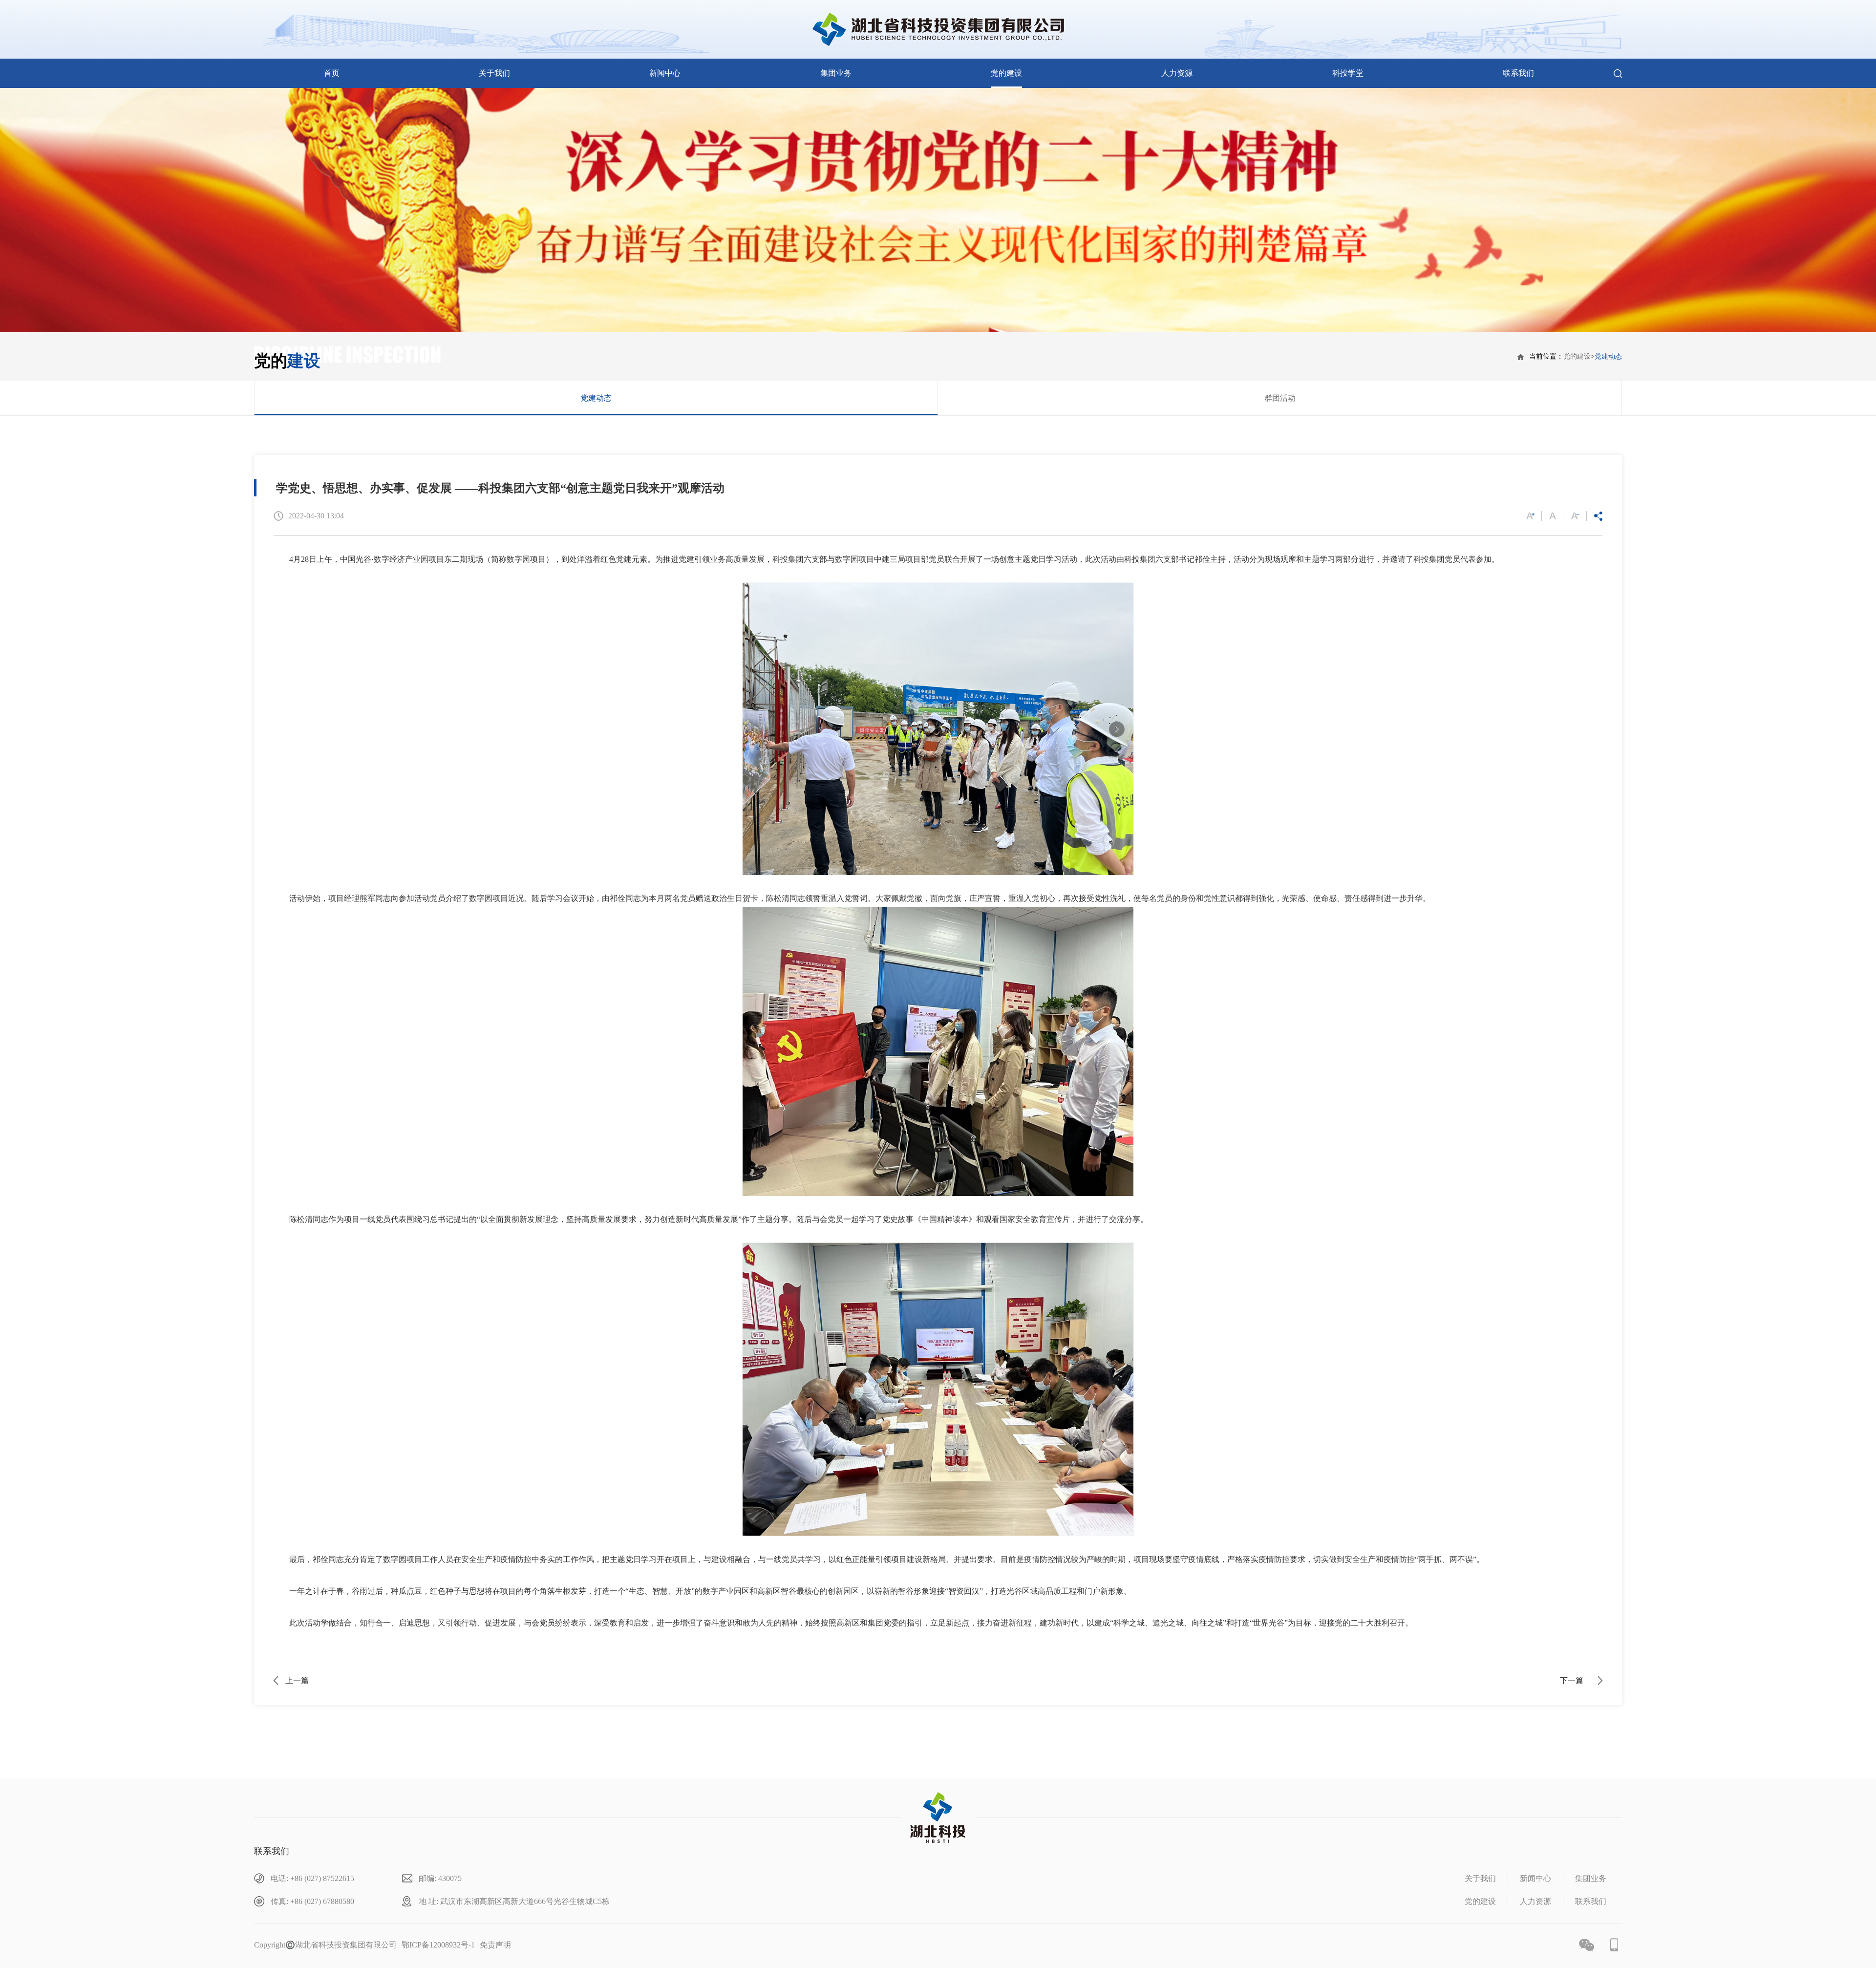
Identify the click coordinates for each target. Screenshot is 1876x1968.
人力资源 (1177, 73)
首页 (332, 73)
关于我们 (494, 73)
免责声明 (495, 1945)
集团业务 (836, 73)
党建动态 (1608, 356)
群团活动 (1280, 398)
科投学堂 (1348, 73)
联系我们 (1518, 73)
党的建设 (1006, 73)
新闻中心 (665, 73)
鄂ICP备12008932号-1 (438, 1945)
